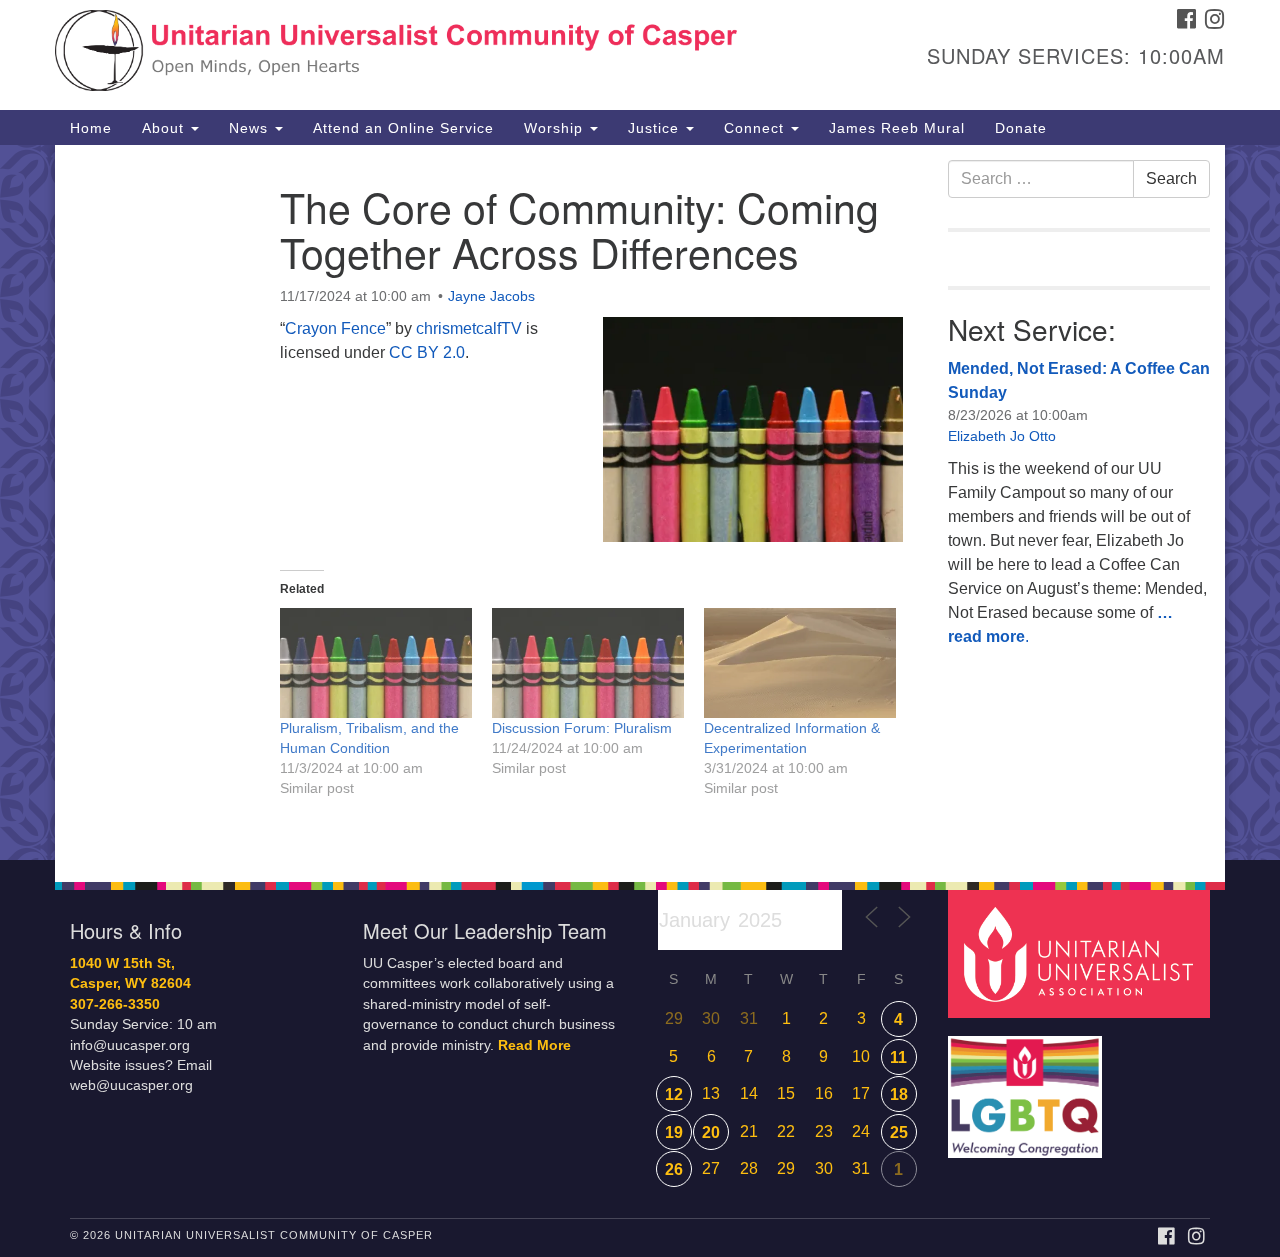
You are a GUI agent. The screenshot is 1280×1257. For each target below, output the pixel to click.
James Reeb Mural (897, 128)
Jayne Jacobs (491, 296)
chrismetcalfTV (469, 328)
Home (91, 128)
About (165, 128)
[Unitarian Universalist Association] (1082, 952)
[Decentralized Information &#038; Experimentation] (800, 663)
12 (674, 1094)
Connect (756, 128)
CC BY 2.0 (427, 352)
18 (899, 1094)
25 (899, 1132)
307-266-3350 (115, 1004)
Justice (656, 128)
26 (674, 1169)
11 (898, 1057)
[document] (640, 502)
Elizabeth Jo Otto (1002, 436)
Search (1171, 178)
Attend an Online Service (403, 128)
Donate (1021, 128)
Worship (556, 128)
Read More (534, 1045)
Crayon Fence (335, 328)
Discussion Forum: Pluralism (582, 728)
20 (711, 1132)
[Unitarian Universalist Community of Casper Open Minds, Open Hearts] (396, 55)
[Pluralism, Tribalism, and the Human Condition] (376, 663)
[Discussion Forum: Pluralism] (588, 663)
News (251, 128)
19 (674, 1132)
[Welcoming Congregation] (1028, 1086)
